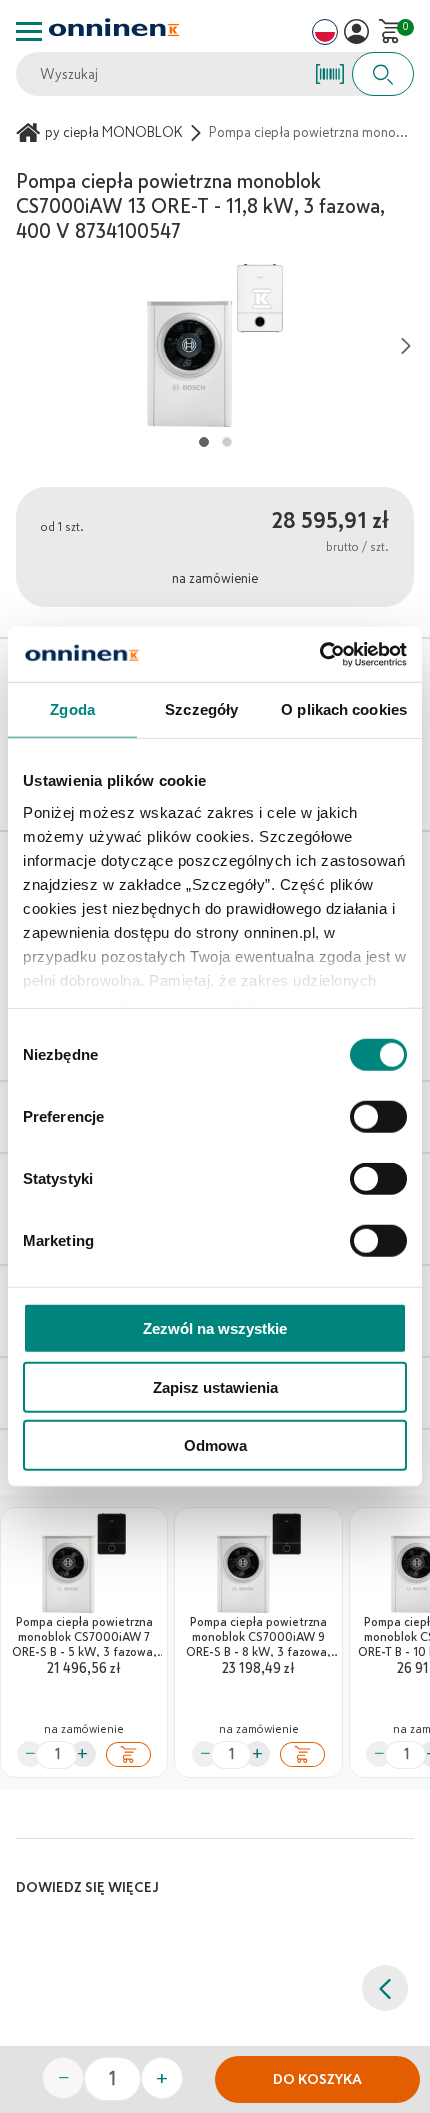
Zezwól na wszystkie (215, 1328)
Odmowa (215, 1445)
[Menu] (29, 31)
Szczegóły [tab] (201, 709)
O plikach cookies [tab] (344, 709)
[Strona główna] (31, 132)
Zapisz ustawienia (215, 1386)
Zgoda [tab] (72, 709)
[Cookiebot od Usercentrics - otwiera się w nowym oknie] (319, 654)
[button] (356, 31)
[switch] (378, 1117)
